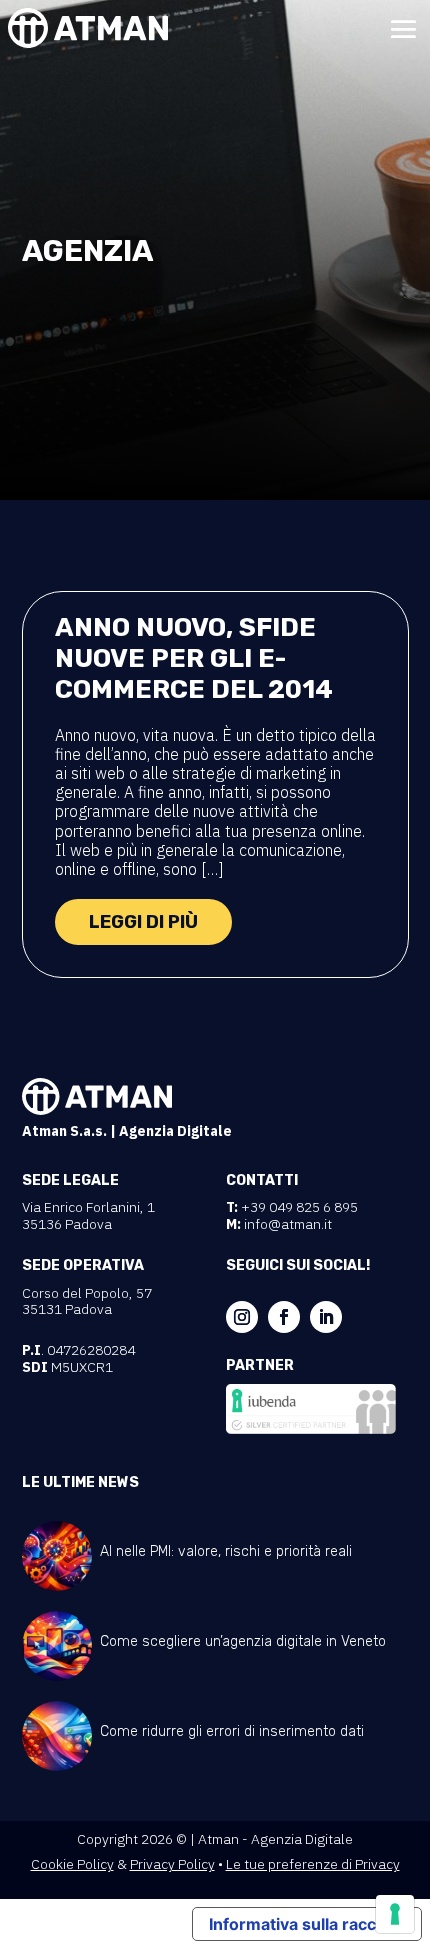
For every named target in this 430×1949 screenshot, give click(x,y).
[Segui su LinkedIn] (326, 1317)
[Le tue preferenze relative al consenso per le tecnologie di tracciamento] (395, 1914)
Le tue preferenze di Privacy (313, 1864)
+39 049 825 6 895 (299, 1207)
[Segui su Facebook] (284, 1317)
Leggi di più (143, 922)
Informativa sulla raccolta (307, 1924)
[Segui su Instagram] (242, 1317)
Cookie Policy (72, 1864)
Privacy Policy (172, 1864)
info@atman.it (288, 1224)
